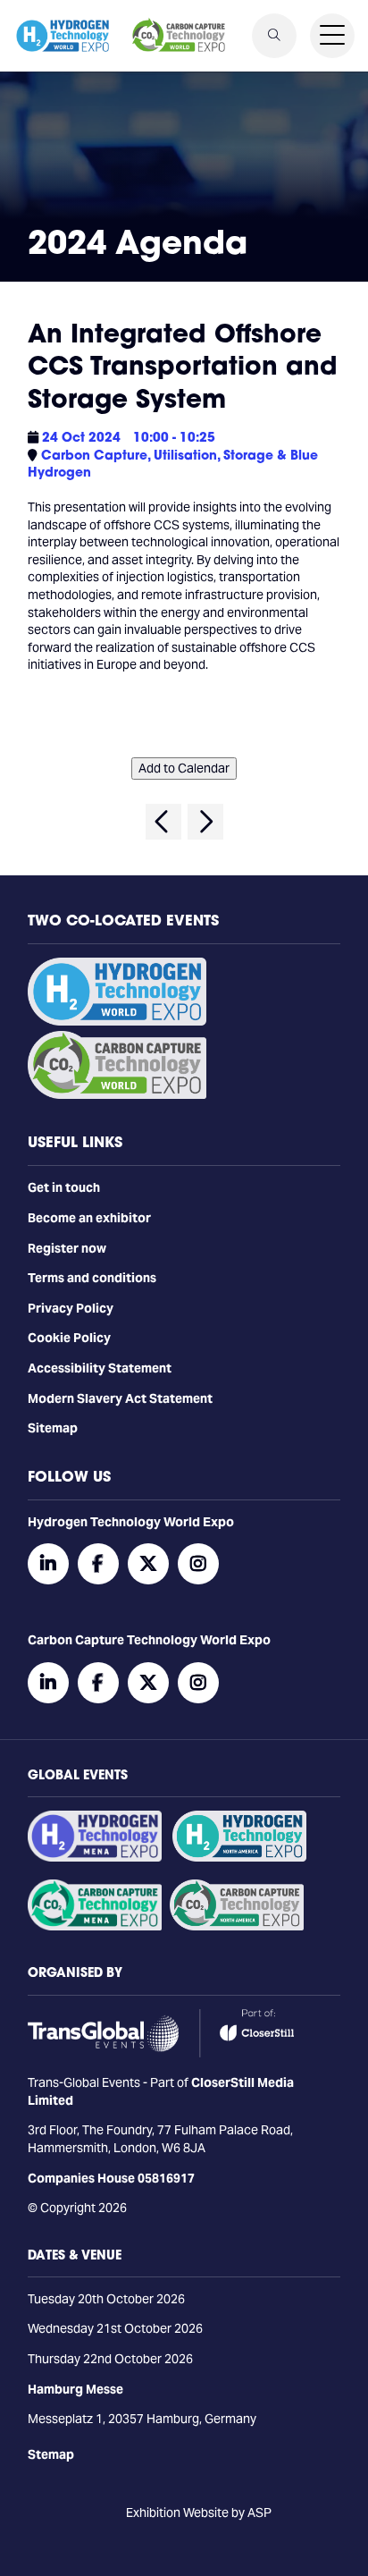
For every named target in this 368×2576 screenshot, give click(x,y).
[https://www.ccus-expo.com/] (237, 1926)
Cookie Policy (69, 1338)
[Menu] (332, 36)
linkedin (48, 1564)
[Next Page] (205, 822)
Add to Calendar (184, 768)
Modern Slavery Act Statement (120, 1398)
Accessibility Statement (100, 1368)
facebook (98, 1564)
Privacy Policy (71, 1308)
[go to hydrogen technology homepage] (63, 36)
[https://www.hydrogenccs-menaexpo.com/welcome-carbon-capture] (95, 1926)
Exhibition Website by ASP (199, 2513)
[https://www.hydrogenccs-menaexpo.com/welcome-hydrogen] (95, 1857)
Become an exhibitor (89, 1218)
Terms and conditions (92, 1278)
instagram (198, 1564)
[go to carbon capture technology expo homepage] (179, 36)
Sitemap (53, 1428)
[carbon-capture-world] (117, 1094)
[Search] (274, 36)
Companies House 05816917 (111, 2178)
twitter (148, 1564)
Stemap (51, 2454)
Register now (67, 1248)
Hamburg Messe (75, 2389)
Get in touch (64, 1187)
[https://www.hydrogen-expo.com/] (239, 1857)
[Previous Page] (163, 822)
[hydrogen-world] (117, 1021)
